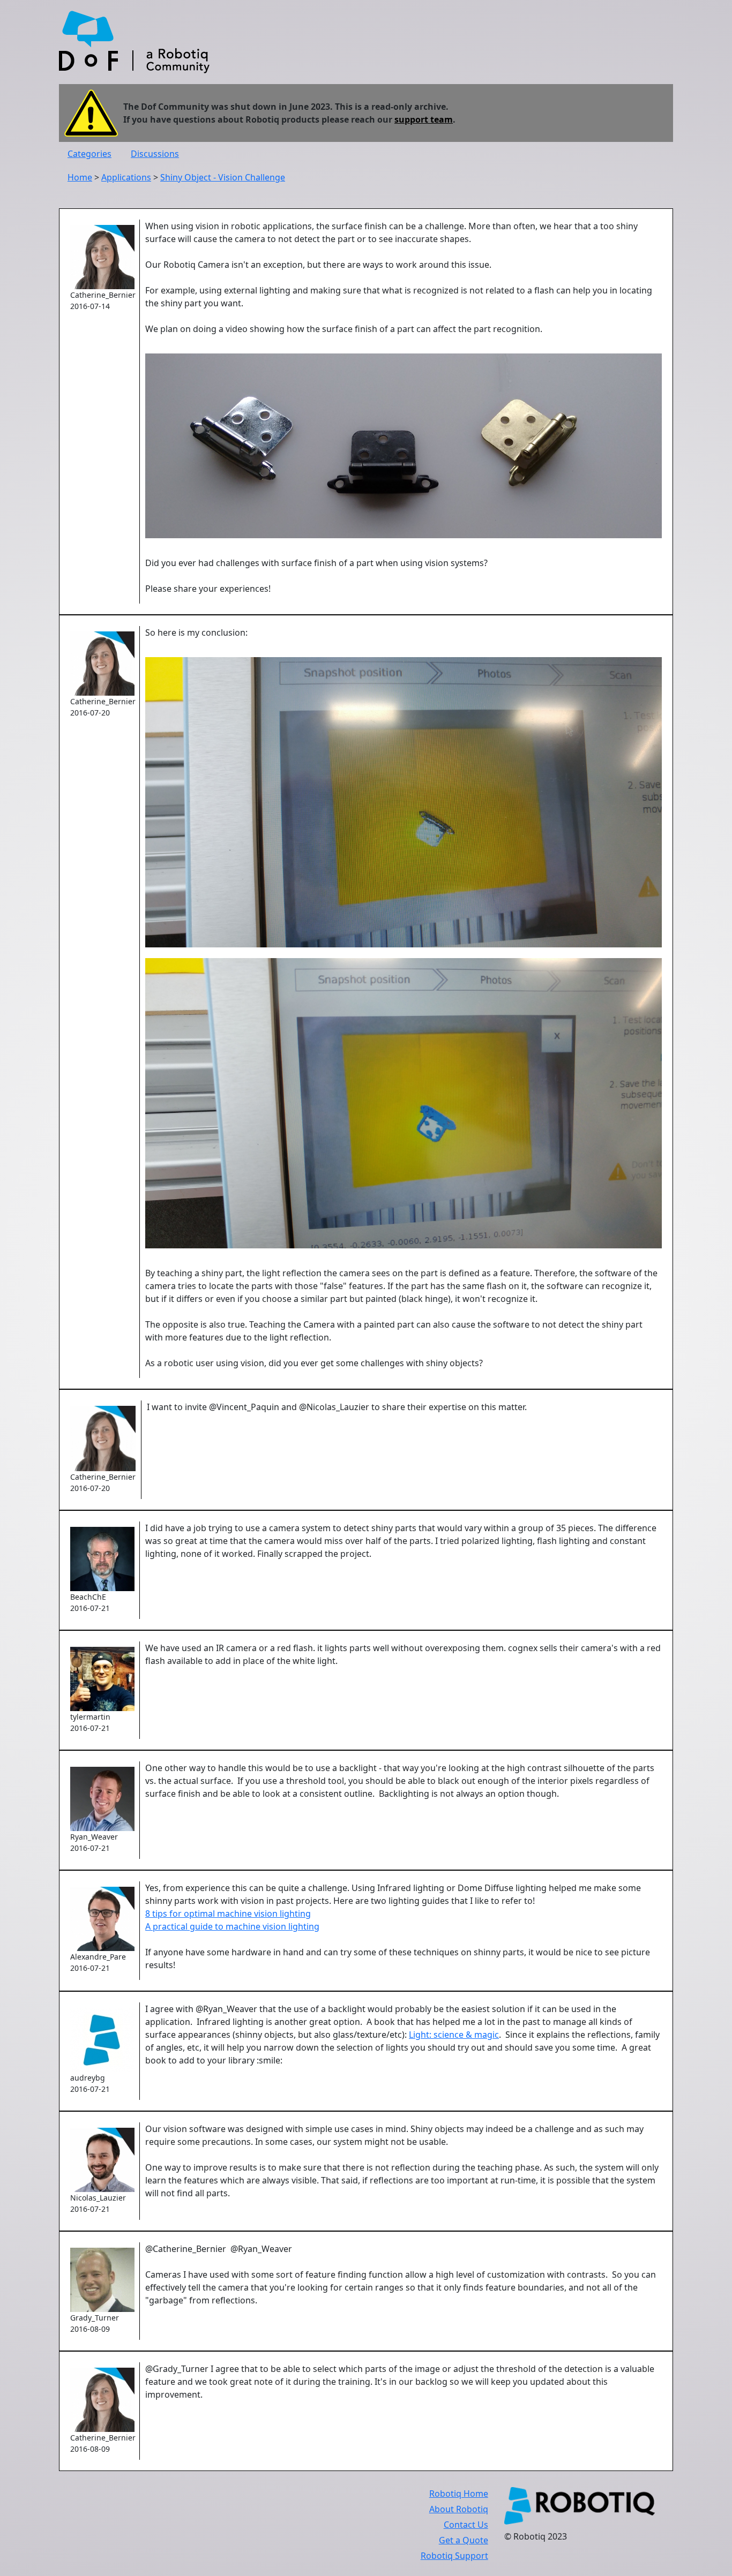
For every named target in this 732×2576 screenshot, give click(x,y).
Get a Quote (464, 2540)
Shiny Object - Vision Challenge (223, 177)
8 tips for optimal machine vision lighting (228, 1914)
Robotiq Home (459, 2494)
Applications (126, 177)
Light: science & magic (454, 2035)
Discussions (155, 154)
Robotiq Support (454, 2556)
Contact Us (466, 2525)
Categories (89, 154)
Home (80, 177)
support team (424, 119)
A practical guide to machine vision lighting (232, 1926)
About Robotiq (459, 2509)
